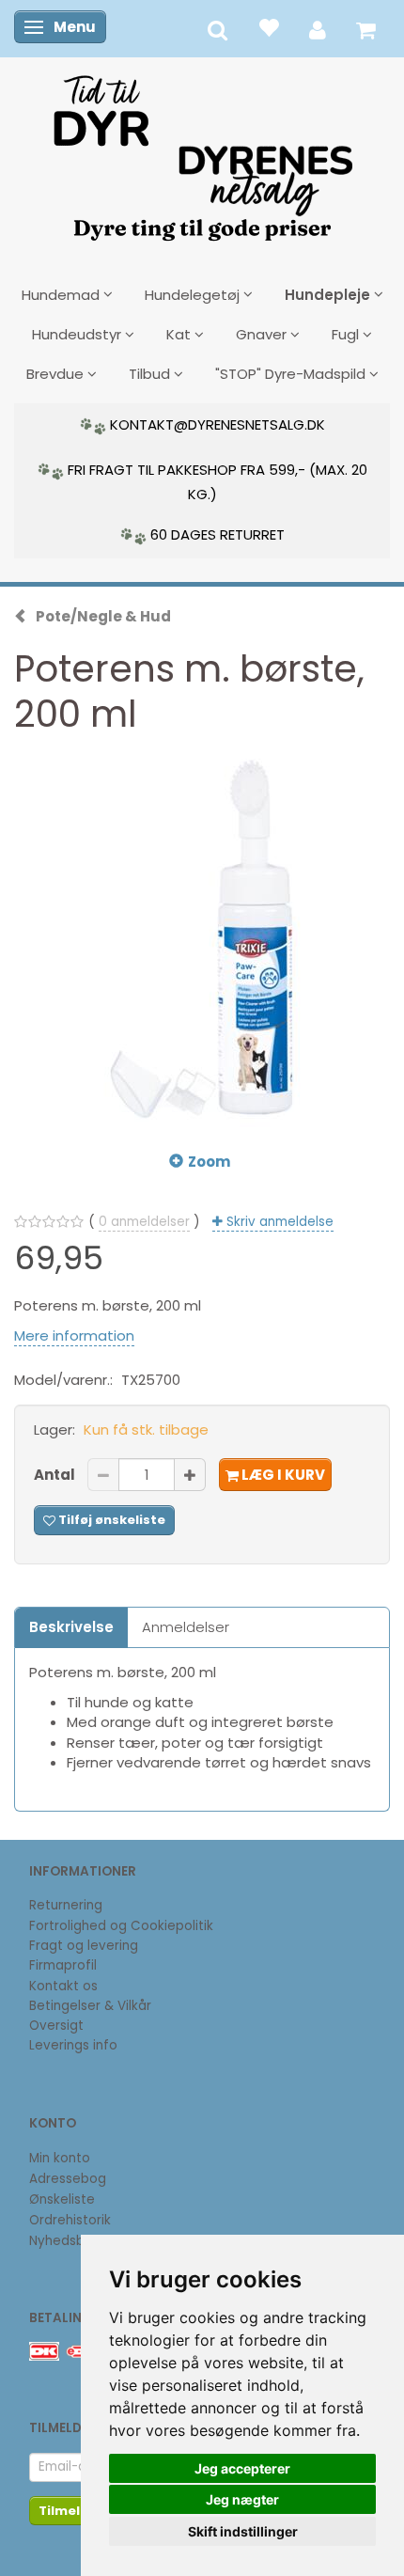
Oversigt (56, 2026)
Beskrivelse (71, 1627)
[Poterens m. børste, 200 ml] (202, 939)
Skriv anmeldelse (278, 1222)
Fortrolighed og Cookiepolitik (121, 1926)
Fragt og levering (84, 1946)
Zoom (209, 1162)
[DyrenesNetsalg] (202, 151)
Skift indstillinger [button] (243, 2531)
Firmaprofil (63, 1965)
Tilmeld (64, 2511)
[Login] (318, 29)
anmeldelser (144, 1222)
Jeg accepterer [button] (242, 2468)
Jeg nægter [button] (242, 2499)
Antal (56, 1475)
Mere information (74, 1335)
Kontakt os (63, 1986)
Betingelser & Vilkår (90, 2006)
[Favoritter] (268, 27)
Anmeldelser (186, 1627)
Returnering (66, 1905)
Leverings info (73, 2045)
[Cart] (366, 29)
